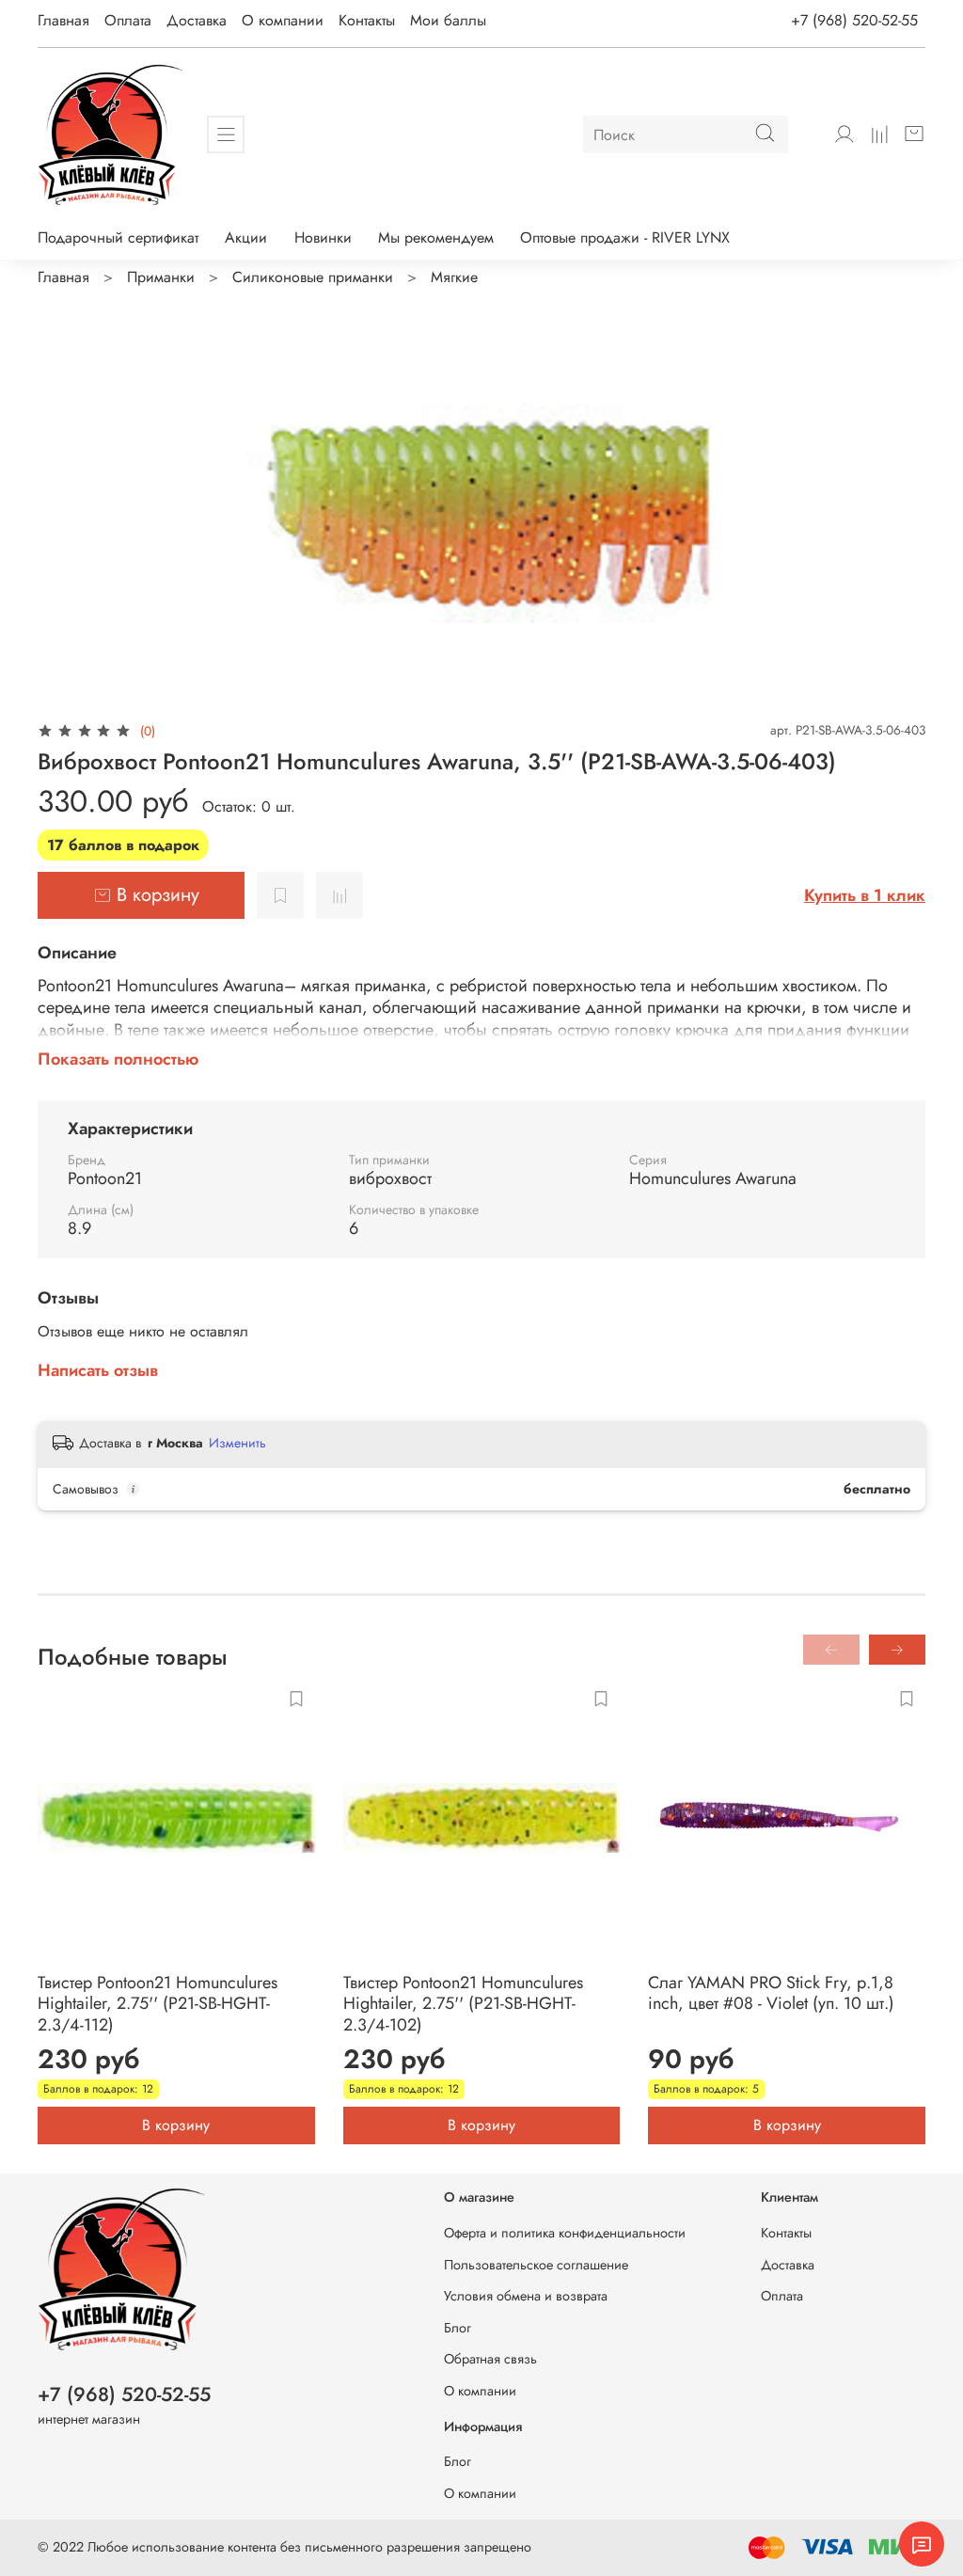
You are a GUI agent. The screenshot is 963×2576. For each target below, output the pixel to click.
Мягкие (454, 277)
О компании (283, 20)
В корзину (176, 2125)
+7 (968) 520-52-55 (854, 20)
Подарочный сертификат (118, 237)
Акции (246, 237)
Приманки (161, 277)
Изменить (237, 1443)
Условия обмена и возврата (526, 2296)
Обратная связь (490, 2359)
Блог (458, 2328)
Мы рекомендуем (436, 237)
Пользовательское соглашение (536, 2265)
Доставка (197, 20)
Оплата (128, 20)
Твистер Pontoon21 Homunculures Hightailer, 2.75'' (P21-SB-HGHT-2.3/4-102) (463, 2004)
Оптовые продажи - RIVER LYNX (625, 237)
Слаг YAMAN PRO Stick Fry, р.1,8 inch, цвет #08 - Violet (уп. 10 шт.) (771, 1993)
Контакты (367, 20)
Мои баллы (448, 20)
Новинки (323, 237)
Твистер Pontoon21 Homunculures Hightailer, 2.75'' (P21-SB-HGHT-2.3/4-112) (158, 2004)
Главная (63, 20)
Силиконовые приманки (313, 277)
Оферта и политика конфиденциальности (565, 2233)
